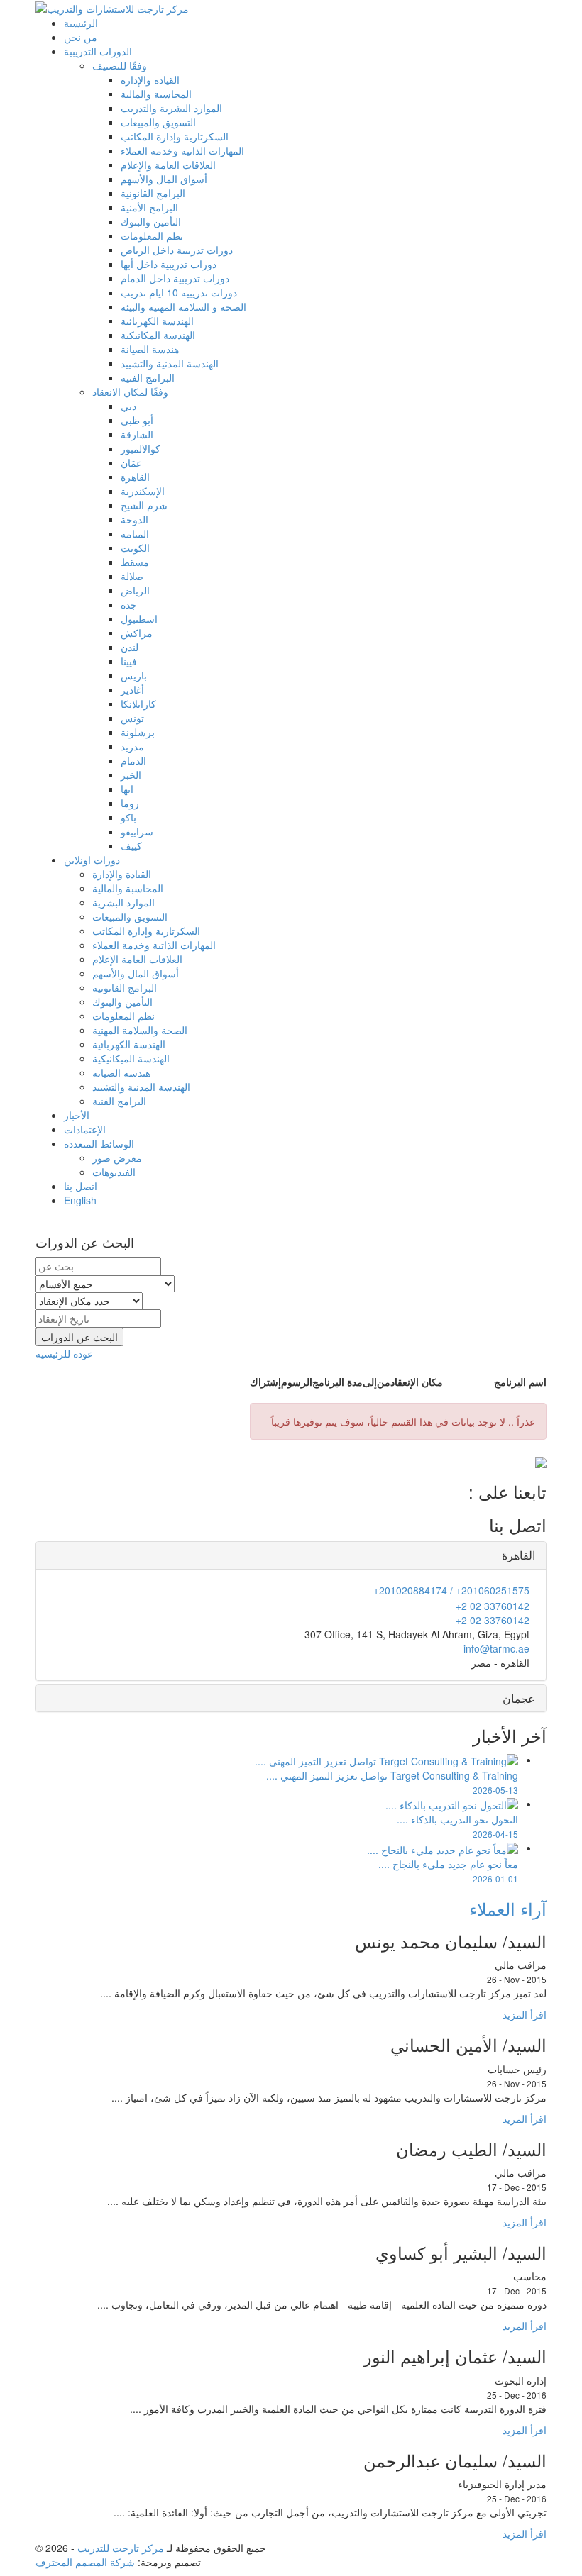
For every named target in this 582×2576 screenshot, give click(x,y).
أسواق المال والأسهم (164, 179)
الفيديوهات (114, 1172)
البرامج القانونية (153, 193)
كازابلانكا (138, 704)
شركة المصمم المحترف (85, 2562)
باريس (134, 675)
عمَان (131, 462)
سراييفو (137, 831)
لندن (130, 647)
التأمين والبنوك (151, 221)
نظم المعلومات (152, 235)
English (80, 1200)
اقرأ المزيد (525, 2014)
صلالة (132, 576)
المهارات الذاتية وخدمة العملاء (182, 150)
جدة (129, 604)
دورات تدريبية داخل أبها (169, 264)
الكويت (135, 548)
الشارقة (137, 434)
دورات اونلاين (92, 860)
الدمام (133, 760)
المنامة (135, 533)
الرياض (135, 590)
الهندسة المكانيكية (158, 335)
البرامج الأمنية (149, 207)
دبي (128, 406)
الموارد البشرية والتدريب (171, 108)
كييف (131, 845)
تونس (132, 718)
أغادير (132, 689)
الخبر (131, 775)
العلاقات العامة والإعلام (168, 165)
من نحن (81, 37)
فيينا (129, 661)
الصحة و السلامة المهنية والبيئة (183, 306)
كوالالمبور (141, 448)
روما (130, 803)
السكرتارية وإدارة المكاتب (175, 136)
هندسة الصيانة (150, 349)
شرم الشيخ (144, 505)
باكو (128, 817)
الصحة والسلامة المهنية (140, 1030)
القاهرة (135, 477)
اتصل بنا (81, 1186)
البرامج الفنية (148, 377)
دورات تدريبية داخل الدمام (175, 278)
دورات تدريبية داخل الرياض (177, 250)
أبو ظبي (137, 420)
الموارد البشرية (123, 902)
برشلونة (138, 732)
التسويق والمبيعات (158, 122)
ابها (127, 789)
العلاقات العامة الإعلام (137, 959)
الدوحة (134, 519)
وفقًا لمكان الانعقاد (130, 392)
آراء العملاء (508, 1908)
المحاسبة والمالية (156, 94)
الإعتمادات (85, 1129)
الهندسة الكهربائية (157, 321)
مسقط (135, 562)
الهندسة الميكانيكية (131, 1058)
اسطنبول (139, 618)
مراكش (137, 633)
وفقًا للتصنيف (120, 65)
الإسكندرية (143, 491)
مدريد (132, 746)
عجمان (519, 1698)
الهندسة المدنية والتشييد (170, 363)
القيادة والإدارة (150, 79)
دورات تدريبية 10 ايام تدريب (179, 292)
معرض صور (117, 1157)
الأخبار (77, 1115)
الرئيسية (81, 23)
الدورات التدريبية (98, 51)
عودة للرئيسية (64, 1353)
